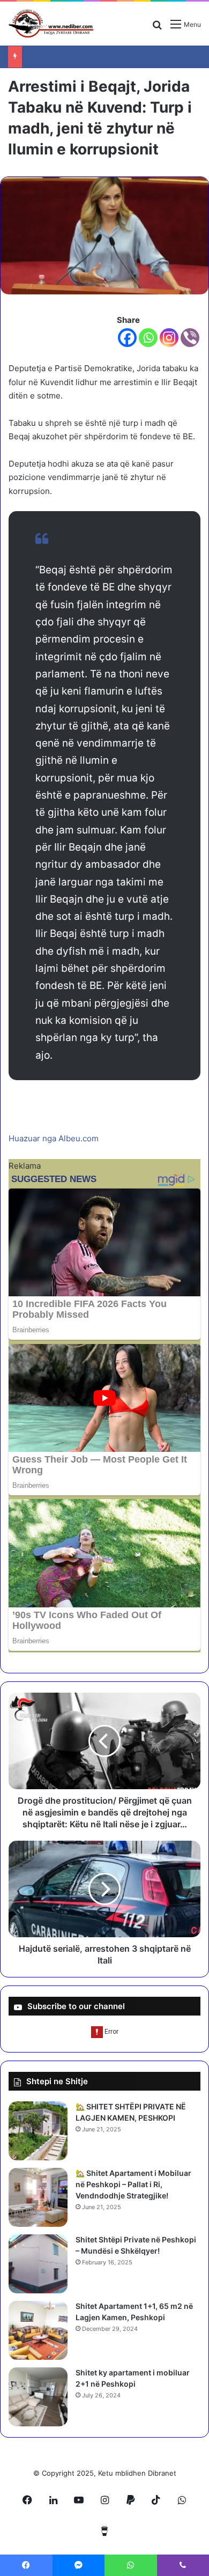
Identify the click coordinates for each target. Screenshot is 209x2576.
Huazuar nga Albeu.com (54, 1138)
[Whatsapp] (148, 338)
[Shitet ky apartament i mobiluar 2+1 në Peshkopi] (38, 2397)
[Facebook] (127, 338)
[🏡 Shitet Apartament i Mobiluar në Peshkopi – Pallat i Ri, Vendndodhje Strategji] (38, 2197)
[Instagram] (169, 338)
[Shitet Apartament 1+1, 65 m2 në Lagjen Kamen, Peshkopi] (38, 2330)
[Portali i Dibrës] (51, 24)
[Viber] (190, 338)
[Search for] (157, 28)
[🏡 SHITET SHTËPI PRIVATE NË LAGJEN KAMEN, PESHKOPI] (38, 2131)
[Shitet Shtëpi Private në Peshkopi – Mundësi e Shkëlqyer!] (38, 2264)
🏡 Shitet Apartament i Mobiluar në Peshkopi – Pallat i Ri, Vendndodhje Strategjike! (133, 2184)
